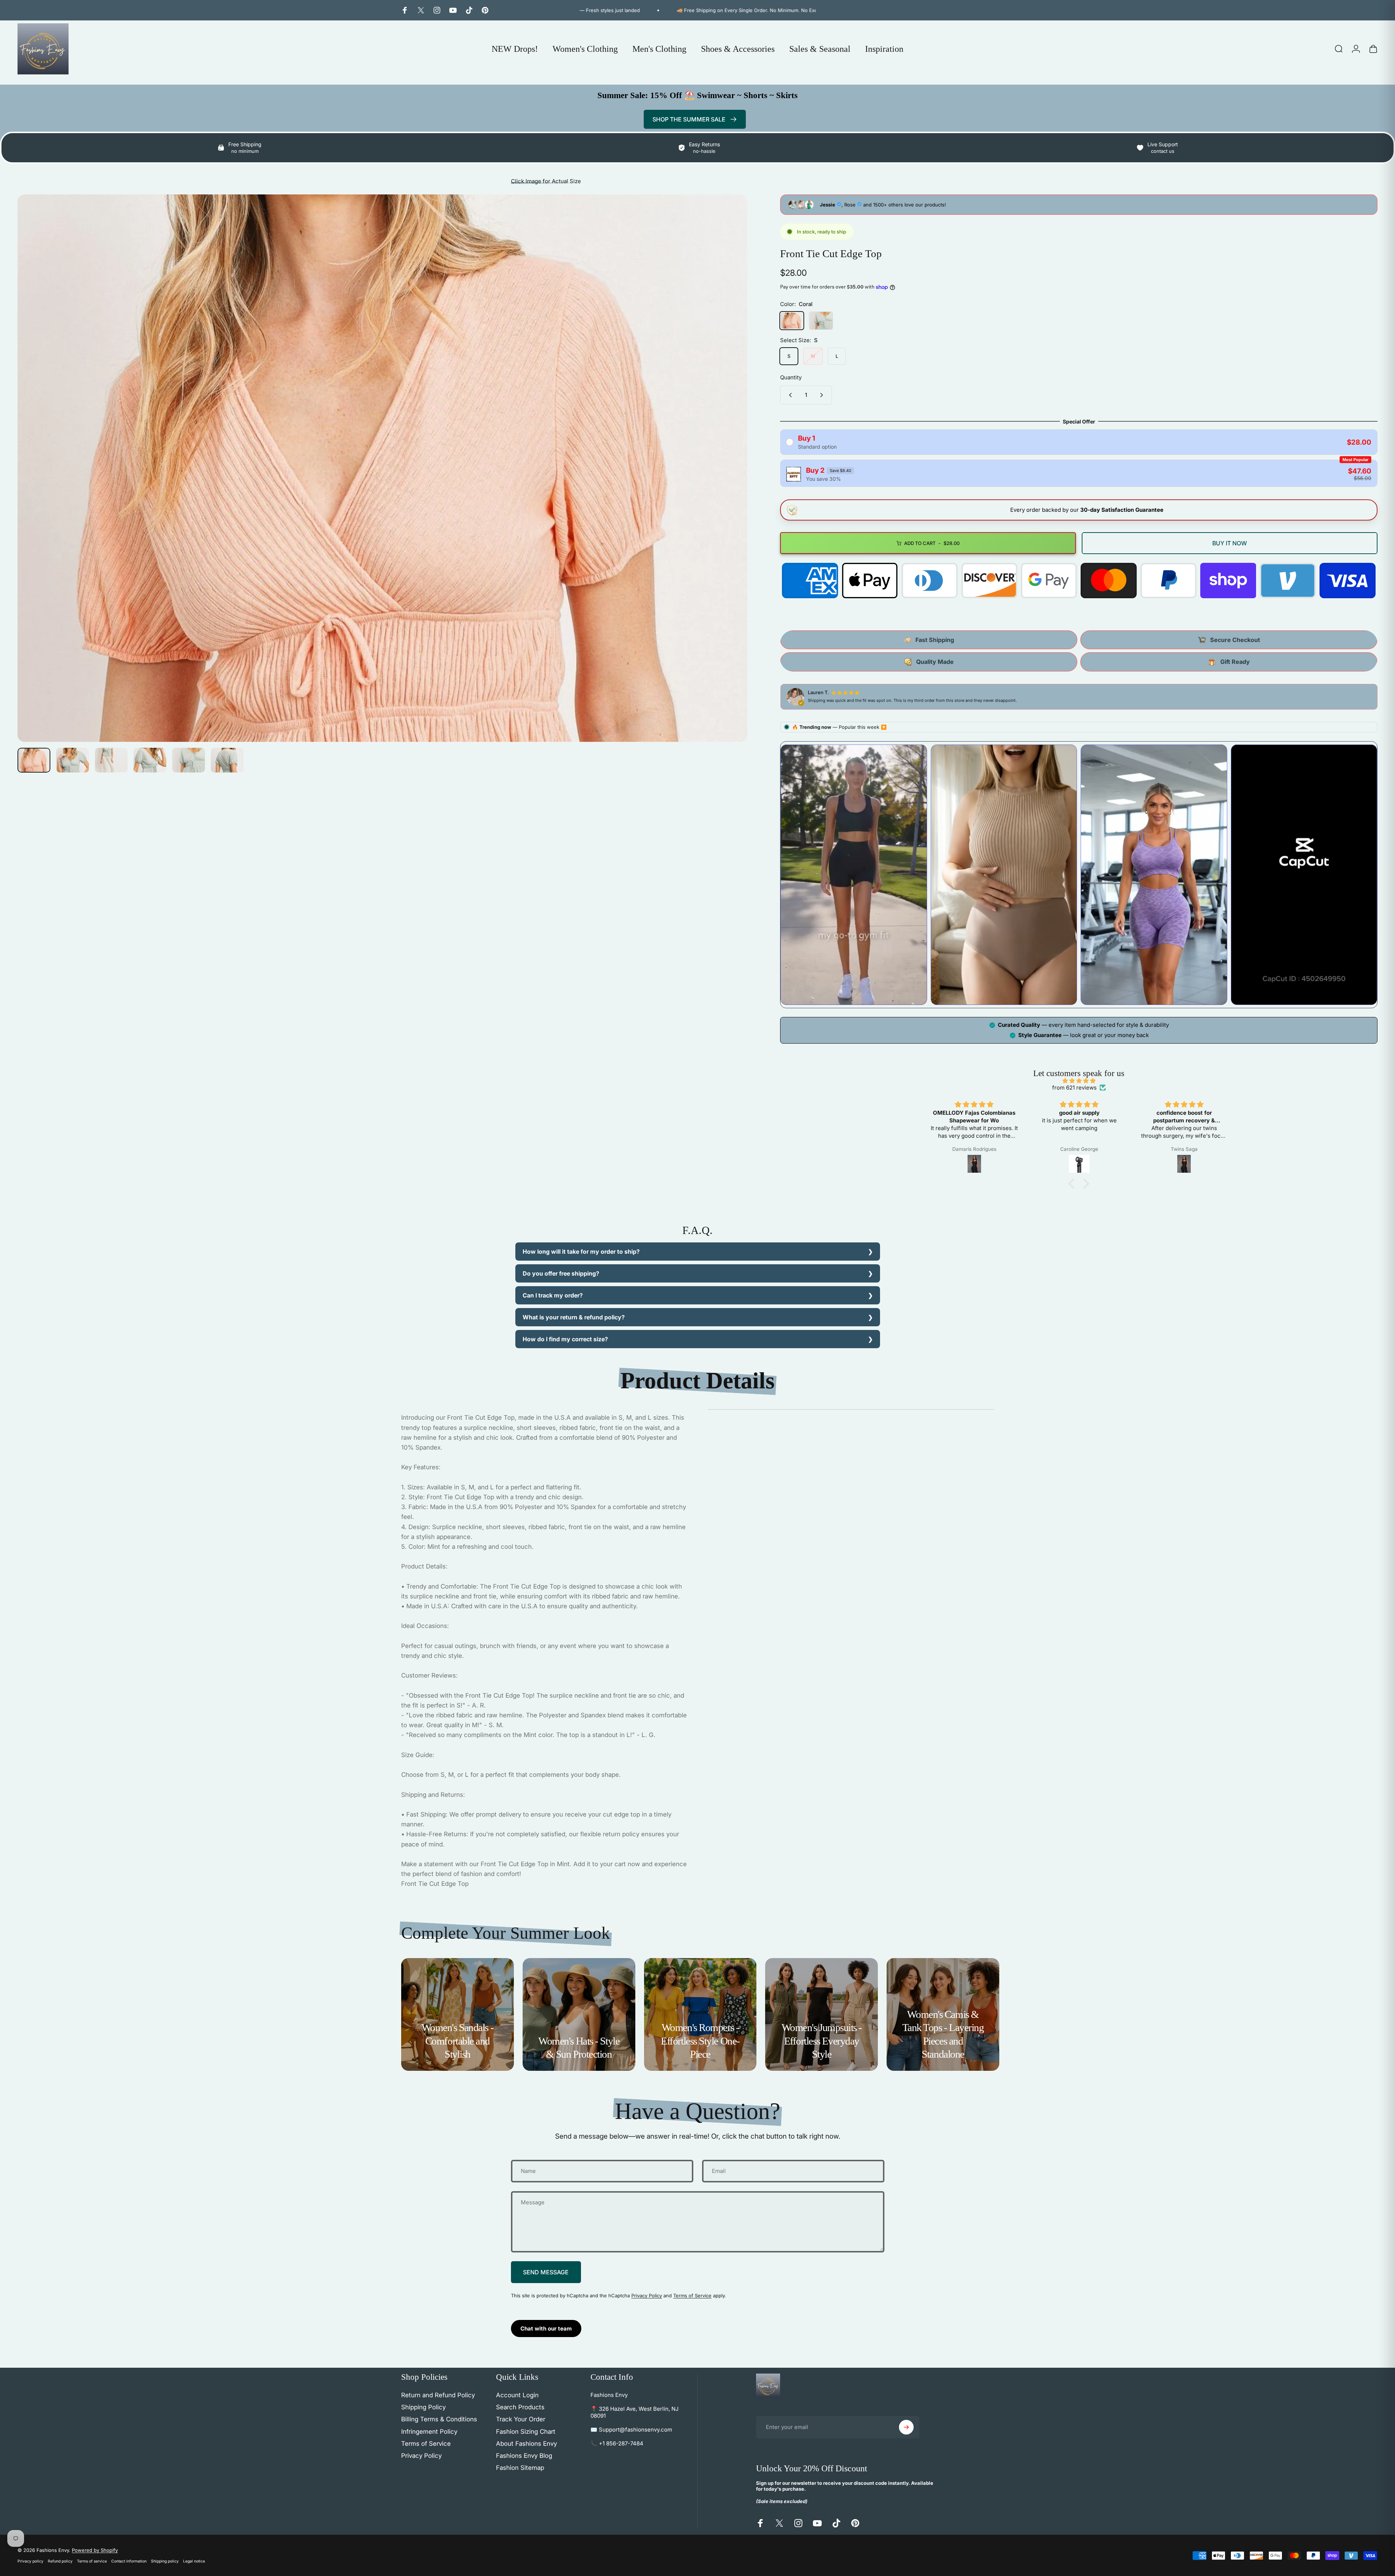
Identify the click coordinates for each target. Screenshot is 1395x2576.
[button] (1073, 1184)
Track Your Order (521, 2419)
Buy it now (1230, 543)
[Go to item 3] (111, 760)
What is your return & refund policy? (574, 1317)
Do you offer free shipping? (561, 1273)
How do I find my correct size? (565, 1339)
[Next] (728, 486)
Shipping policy (165, 2561)
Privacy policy (30, 2561)
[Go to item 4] (150, 760)
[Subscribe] (906, 2427)
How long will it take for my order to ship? (581, 1252)
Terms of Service (692, 2295)
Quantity (791, 377)
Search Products (520, 2407)
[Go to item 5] (189, 760)
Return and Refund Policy (438, 2395)
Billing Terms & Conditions (439, 2419)
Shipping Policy (423, 2407)
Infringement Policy (429, 2432)
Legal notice (194, 2561)
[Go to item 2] (73, 760)
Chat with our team (546, 2329)
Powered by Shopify (95, 2550)
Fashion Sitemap (520, 2468)
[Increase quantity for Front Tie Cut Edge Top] (823, 395)
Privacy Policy (647, 2295)
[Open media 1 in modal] (382, 468)
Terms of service (92, 2561)
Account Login (517, 2395)
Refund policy (60, 2561)
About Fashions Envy (526, 2444)
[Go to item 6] (227, 760)
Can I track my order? (553, 1295)
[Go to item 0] (34, 760)
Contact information (129, 2561)
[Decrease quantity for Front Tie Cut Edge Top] (789, 395)
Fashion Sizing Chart (526, 2432)
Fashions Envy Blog (524, 2456)
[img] (1079, 1081)
